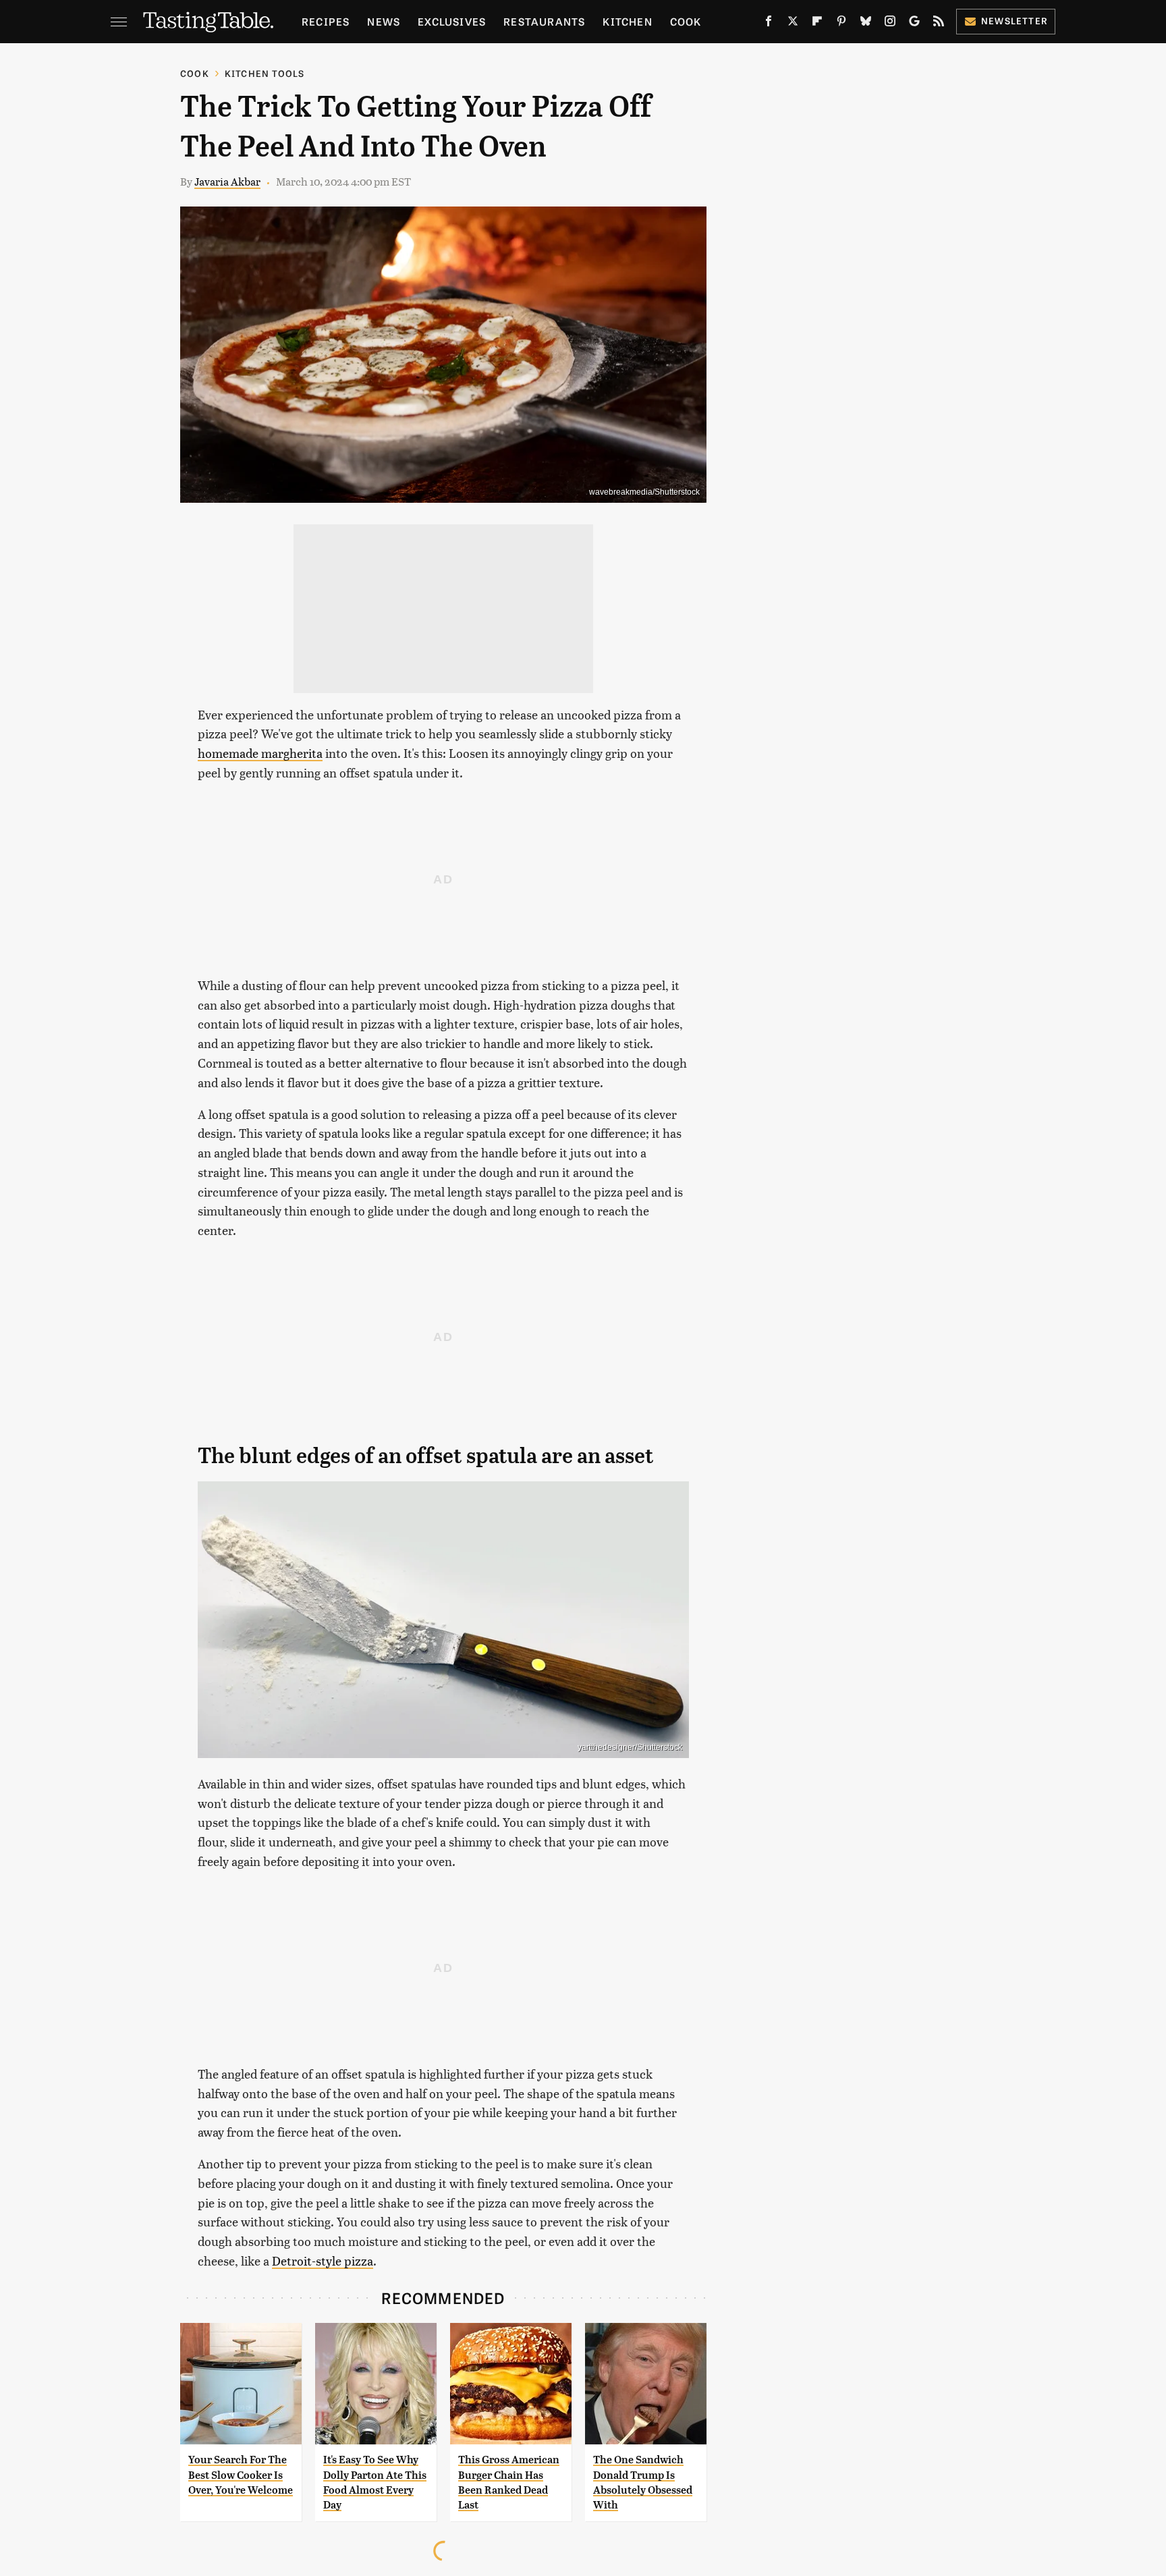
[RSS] (939, 24)
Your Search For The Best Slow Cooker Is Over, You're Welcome (241, 2475)
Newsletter (1015, 21)
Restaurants (544, 21)
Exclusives (452, 21)
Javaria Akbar (227, 181)
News (384, 21)
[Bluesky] (866, 24)
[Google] (914, 24)
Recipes (326, 21)
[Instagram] (890, 24)
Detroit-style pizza (323, 2260)
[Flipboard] (817, 24)
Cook (686, 21)
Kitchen (627, 21)
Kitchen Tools (265, 73)
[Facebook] (769, 24)
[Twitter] (793, 24)
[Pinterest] (841, 24)
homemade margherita (260, 753)
